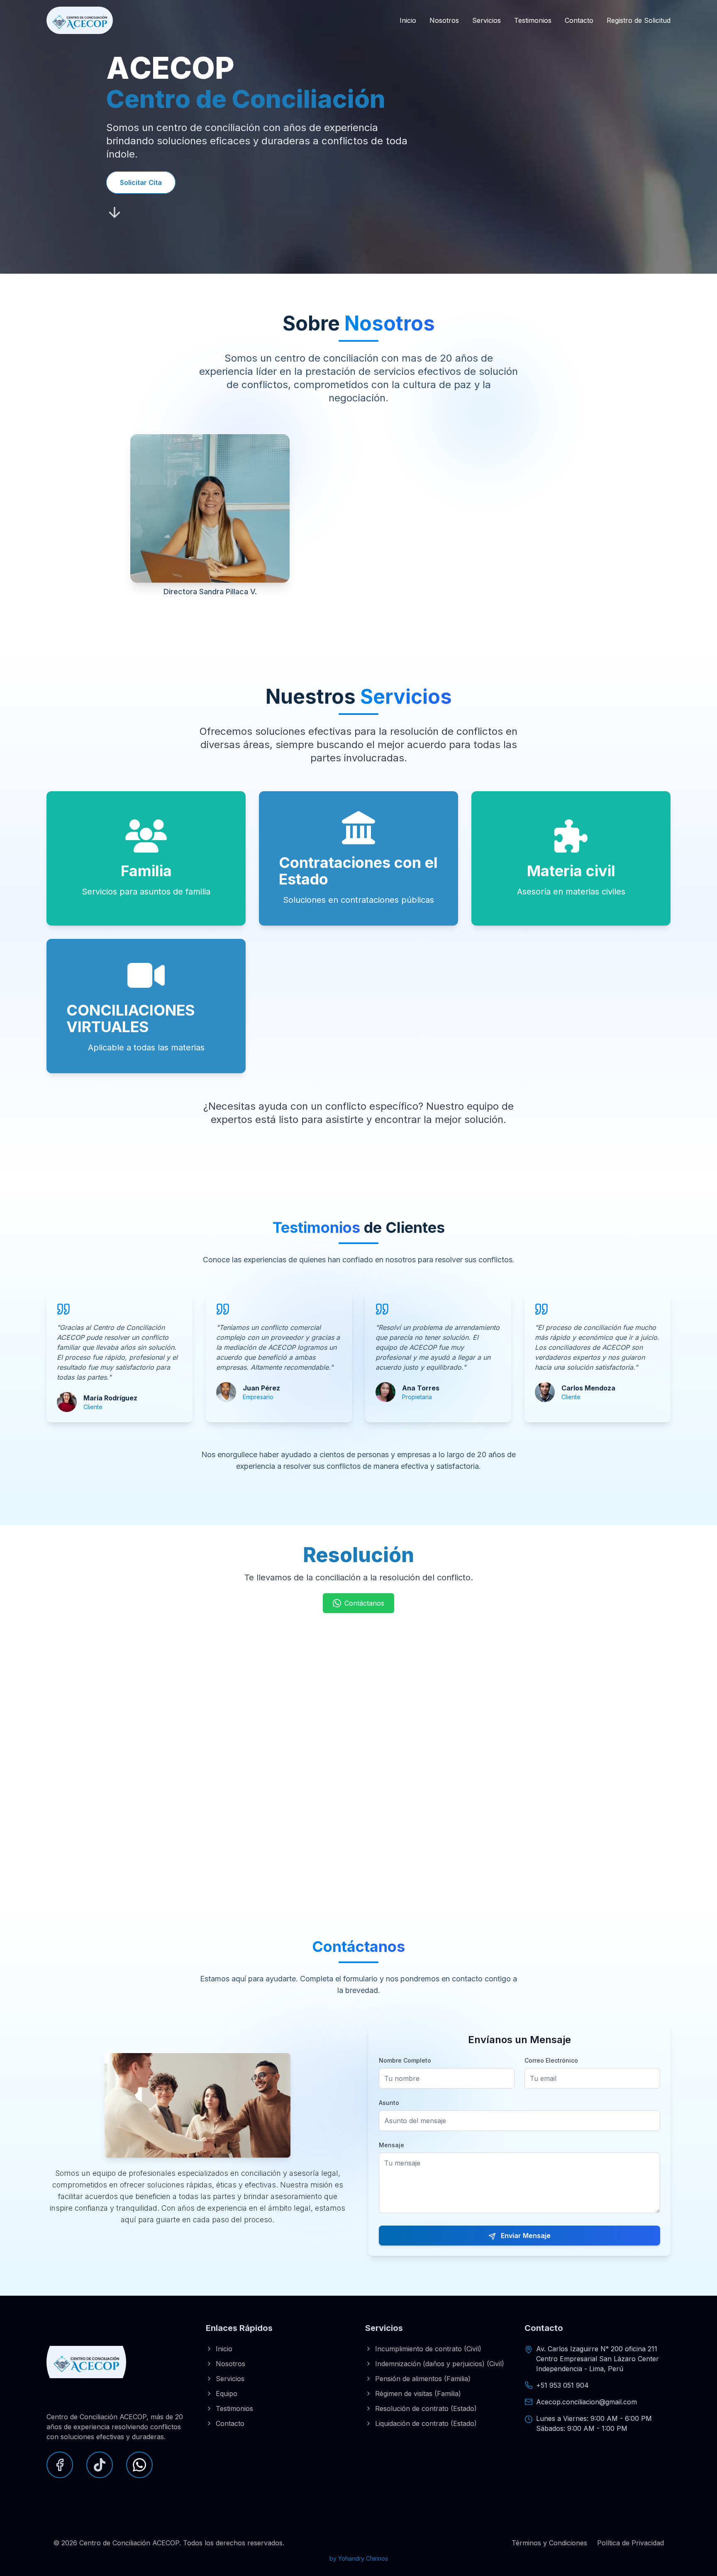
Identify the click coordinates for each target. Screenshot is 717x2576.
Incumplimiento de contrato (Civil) (428, 2349)
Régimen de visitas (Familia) (418, 2394)
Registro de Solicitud (639, 20)
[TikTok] (100, 2465)
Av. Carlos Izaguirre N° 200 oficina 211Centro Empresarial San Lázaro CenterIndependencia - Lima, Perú (597, 2359)
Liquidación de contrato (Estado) (426, 2423)
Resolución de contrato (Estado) (426, 2408)
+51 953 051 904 (562, 2385)
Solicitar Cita (141, 182)
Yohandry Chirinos (363, 2558)
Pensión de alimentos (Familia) (423, 2379)
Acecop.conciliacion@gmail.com (587, 2402)
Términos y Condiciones (549, 2543)
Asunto (389, 2103)
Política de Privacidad (630, 2543)
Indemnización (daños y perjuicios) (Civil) (440, 2364)
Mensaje (391, 2145)
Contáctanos (364, 1603)
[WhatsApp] (139, 2465)
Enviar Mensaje (525, 2236)
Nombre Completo (405, 2060)
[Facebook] (60, 2465)
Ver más (380, 596)
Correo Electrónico (551, 2060)
